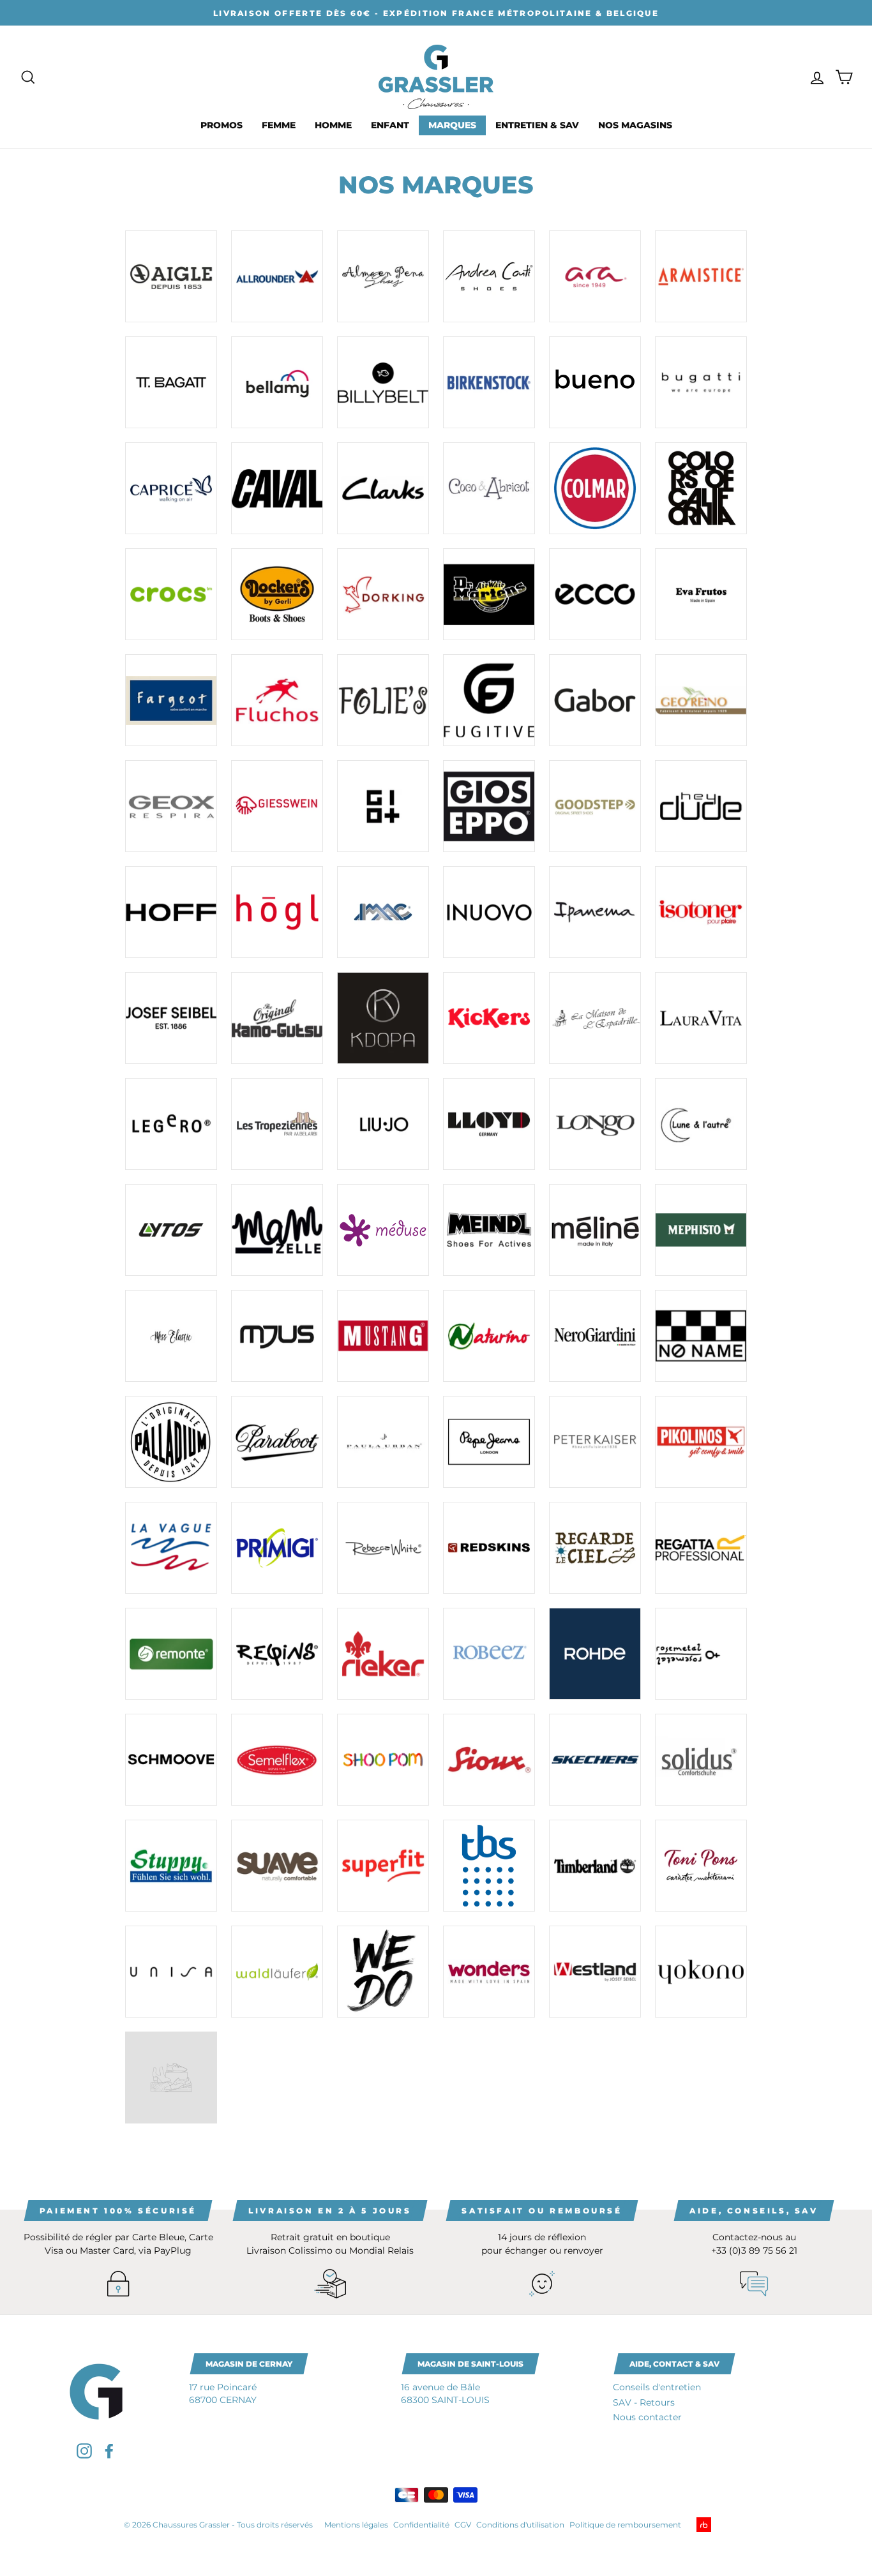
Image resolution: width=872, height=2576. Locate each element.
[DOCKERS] (277, 594)
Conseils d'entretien (657, 2387)
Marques (452, 125)
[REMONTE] (171, 1654)
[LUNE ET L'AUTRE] (701, 1124)
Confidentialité (421, 2525)
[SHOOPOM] (383, 1760)
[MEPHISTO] (701, 1230)
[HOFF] (171, 912)
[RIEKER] (383, 1654)
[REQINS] (277, 1654)
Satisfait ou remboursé (542, 2211)
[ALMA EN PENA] (383, 276)
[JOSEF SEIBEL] (171, 1018)
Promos (222, 125)
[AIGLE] (171, 276)
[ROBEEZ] (489, 1654)
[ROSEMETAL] (701, 1654)
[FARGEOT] (171, 700)
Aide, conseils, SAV (754, 2211)
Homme (333, 125)
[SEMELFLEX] (277, 1760)
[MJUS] (277, 1336)
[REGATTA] (701, 1548)
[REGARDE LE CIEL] (595, 1548)
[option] (436, 13)
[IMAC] (383, 912)
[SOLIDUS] (701, 1760)
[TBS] (489, 1866)
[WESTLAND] (595, 1972)
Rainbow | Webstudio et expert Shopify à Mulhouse (724, 2525)
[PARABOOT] (277, 1442)
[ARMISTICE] (701, 276)
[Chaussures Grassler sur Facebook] (109, 2451)
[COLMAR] (595, 488)
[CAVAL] (277, 488)
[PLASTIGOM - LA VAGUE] (171, 1548)
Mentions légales (356, 2525)
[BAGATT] (171, 382)
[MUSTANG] (383, 1336)
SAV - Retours (644, 2402)
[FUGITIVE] (489, 700)
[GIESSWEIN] (277, 806)
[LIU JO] (383, 1124)
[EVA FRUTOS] (701, 594)
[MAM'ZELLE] (277, 1230)
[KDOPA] (383, 1018)
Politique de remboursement (625, 2525)
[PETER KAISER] (595, 1442)
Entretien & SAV (537, 125)
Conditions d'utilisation (520, 2525)
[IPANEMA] (595, 912)
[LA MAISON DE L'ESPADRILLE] (595, 1018)
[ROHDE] (595, 1654)
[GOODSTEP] (595, 806)
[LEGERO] (171, 1124)
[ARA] (595, 276)
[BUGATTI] (701, 382)
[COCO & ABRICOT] (489, 488)
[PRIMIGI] (277, 1548)
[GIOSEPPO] (489, 806)
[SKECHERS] (595, 1760)
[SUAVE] (277, 1866)
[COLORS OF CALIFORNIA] (701, 488)
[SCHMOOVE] (171, 1760)
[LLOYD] (489, 1124)
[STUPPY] (171, 1866)
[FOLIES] (383, 700)
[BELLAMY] (277, 382)
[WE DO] (383, 1972)
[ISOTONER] (701, 912)
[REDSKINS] (489, 1548)
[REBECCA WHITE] (383, 1548)
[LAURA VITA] (701, 1018)
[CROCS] (171, 594)
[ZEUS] (171, 2078)
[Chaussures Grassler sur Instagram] (84, 2451)
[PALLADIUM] (171, 1442)
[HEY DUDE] (701, 806)
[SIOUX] (489, 1760)
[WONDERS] (489, 1972)
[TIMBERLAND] (595, 1866)
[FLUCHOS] (277, 700)
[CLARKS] (383, 488)
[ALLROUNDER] (277, 276)
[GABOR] (595, 700)
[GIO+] (383, 806)
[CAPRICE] (171, 488)
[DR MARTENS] (489, 594)
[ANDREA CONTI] (489, 276)
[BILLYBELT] (383, 382)
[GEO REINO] (701, 700)
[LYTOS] (171, 1230)
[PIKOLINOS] (701, 1442)
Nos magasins (635, 125)
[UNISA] (171, 1972)
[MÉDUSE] (383, 1230)
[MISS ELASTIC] (171, 1336)
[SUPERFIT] (383, 1866)
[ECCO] (595, 594)
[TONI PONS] (701, 1866)
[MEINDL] (489, 1230)
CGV (463, 2525)
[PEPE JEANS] (489, 1442)
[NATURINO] (489, 1336)
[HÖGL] (277, 912)
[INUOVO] (489, 912)
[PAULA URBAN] (383, 1442)
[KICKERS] (489, 1018)
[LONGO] (595, 1124)
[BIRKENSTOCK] (489, 382)
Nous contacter (647, 2417)
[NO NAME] (701, 1336)
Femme (279, 125)
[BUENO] (595, 382)
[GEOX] (171, 806)
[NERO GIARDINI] (595, 1336)
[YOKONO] (701, 1972)
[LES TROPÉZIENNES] (277, 1124)
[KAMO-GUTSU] (277, 1018)
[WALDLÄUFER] (277, 1972)
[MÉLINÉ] (595, 1230)
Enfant (390, 125)
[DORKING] (383, 594)
